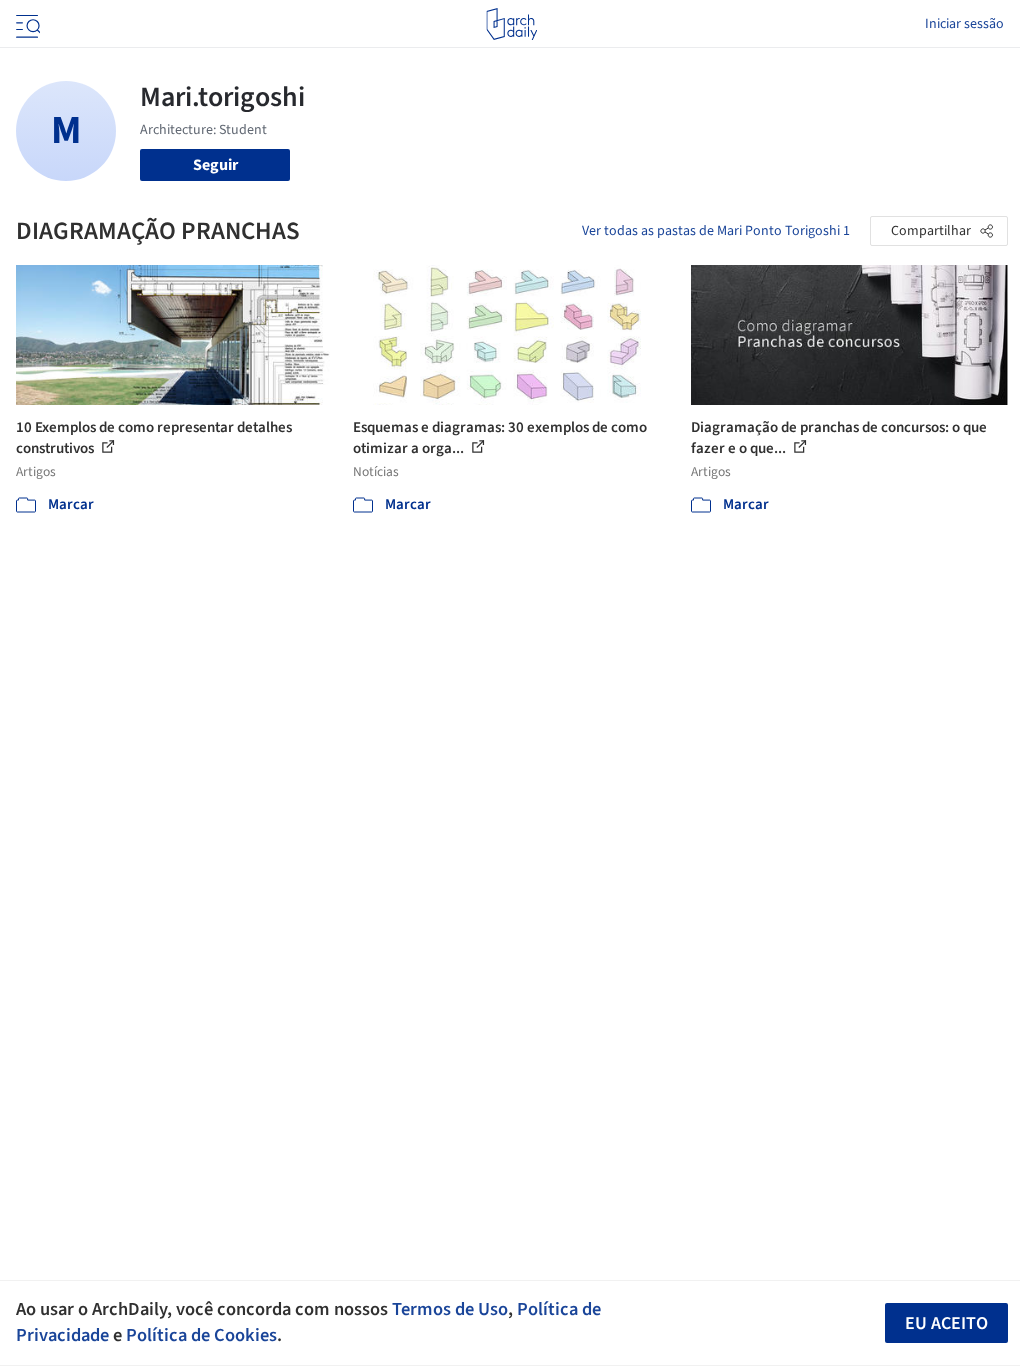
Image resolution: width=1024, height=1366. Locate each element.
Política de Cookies (201, 1335)
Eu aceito (946, 1323)
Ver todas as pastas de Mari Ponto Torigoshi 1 (716, 231)
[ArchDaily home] (511, 24)
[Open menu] (26, 24)
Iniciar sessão (964, 24)
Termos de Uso (450, 1309)
